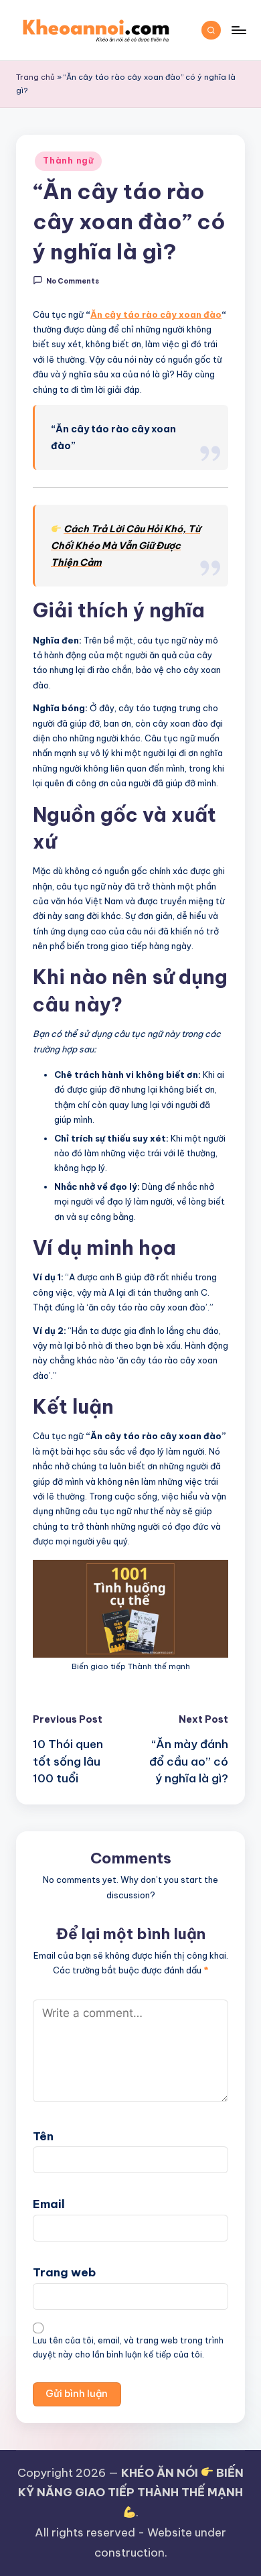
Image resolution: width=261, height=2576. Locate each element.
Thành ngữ (68, 161)
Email (49, 2204)
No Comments (73, 281)
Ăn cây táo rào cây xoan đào (156, 314)
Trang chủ (35, 77)
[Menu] (238, 30)
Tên (43, 2136)
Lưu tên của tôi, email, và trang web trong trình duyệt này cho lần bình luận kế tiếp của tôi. (128, 2347)
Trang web (64, 2272)
